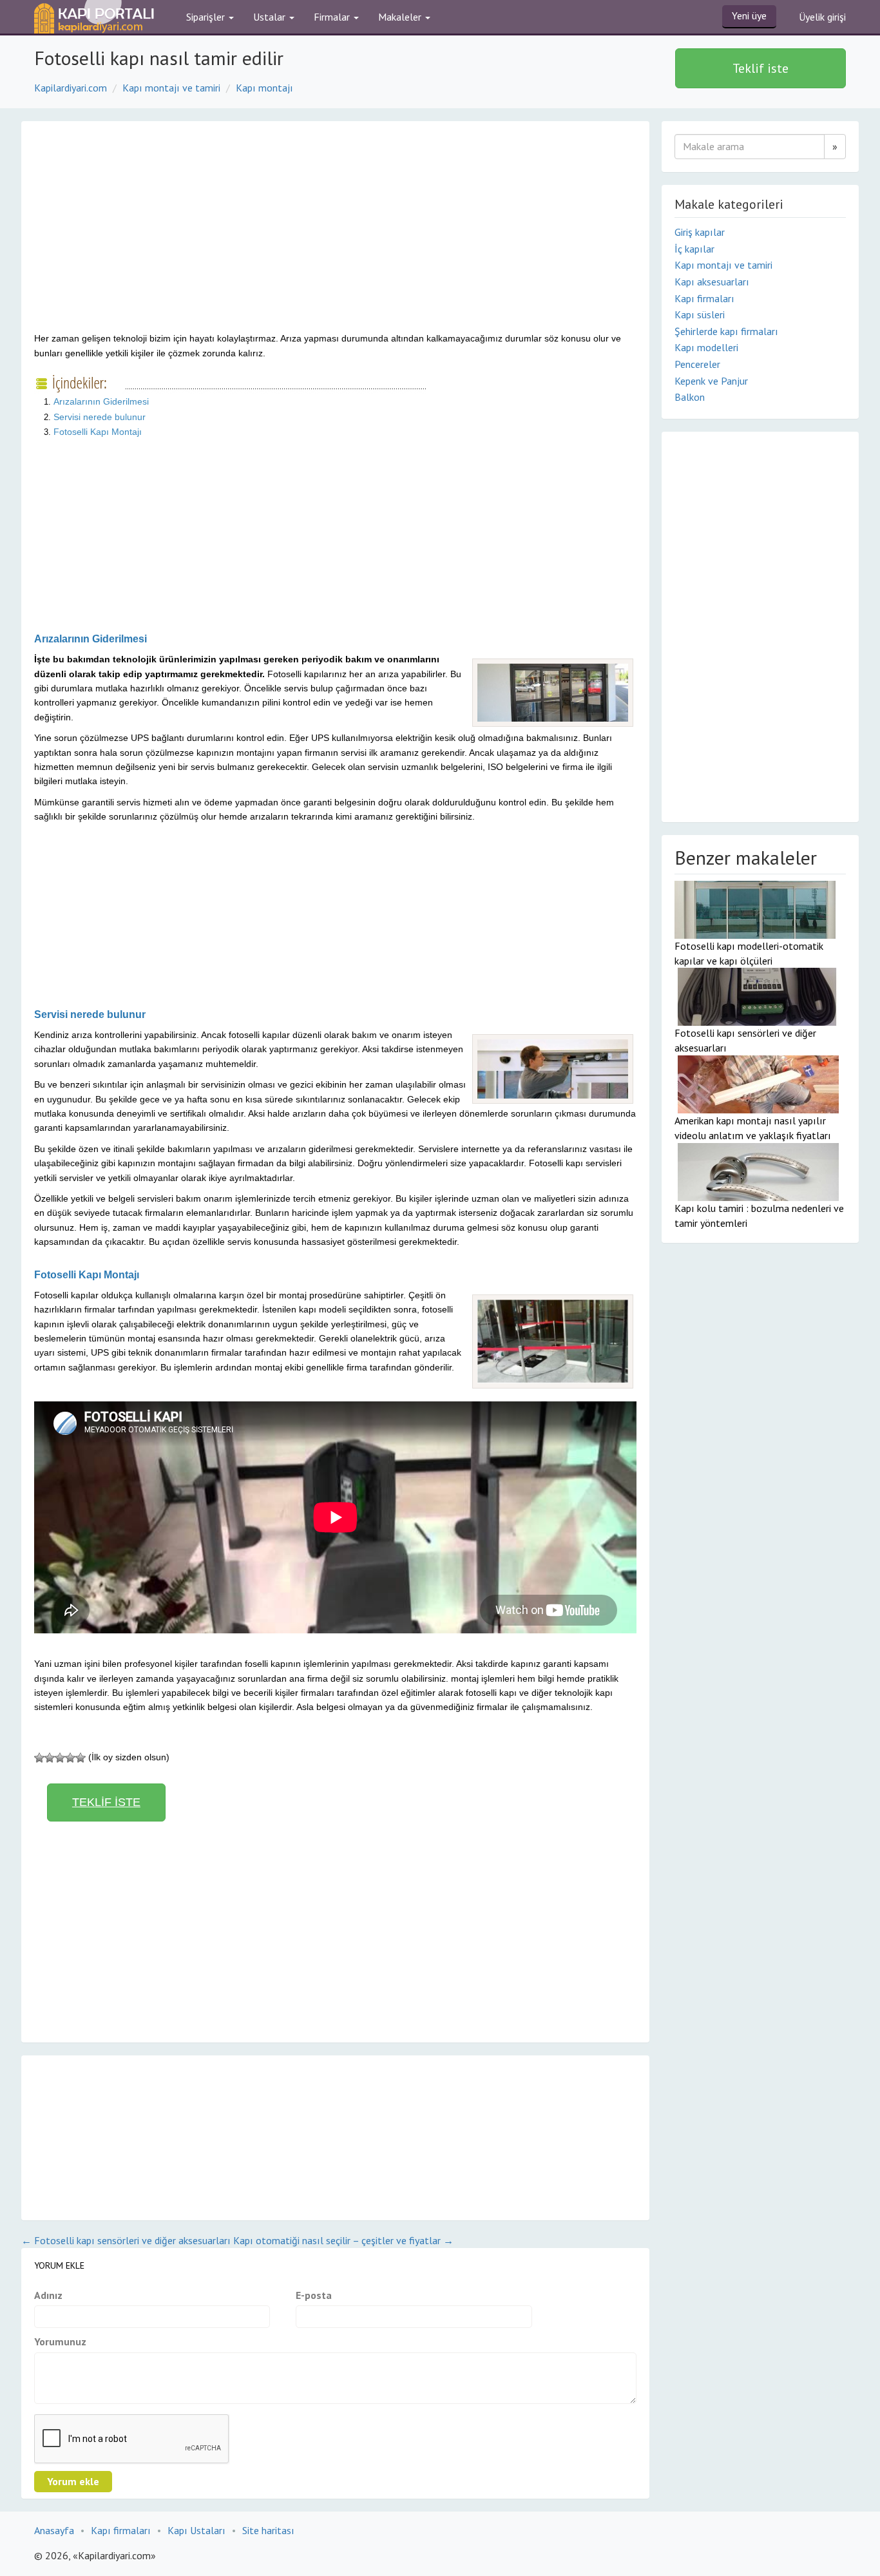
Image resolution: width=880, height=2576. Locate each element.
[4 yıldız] (70, 1758)
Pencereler (697, 364)
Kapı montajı (264, 88)
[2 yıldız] (50, 1758)
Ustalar (271, 17)
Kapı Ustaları (196, 2530)
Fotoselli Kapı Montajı (98, 432)
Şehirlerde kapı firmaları (726, 331)
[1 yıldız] (39, 1758)
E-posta (314, 2295)
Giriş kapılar (700, 232)
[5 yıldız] (81, 1758)
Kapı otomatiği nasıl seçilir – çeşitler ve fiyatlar (343, 2240)
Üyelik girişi (822, 17)
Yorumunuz (60, 2341)
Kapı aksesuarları (712, 282)
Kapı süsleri (700, 314)
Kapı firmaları (704, 298)
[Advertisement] (142, 237)
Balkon (690, 397)
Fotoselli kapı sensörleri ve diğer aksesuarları (126, 2240)
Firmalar (333, 17)
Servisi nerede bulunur (100, 417)
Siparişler (207, 17)
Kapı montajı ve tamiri (171, 88)
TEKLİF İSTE (106, 1802)
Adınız (48, 2295)
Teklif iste (760, 68)
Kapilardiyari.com (71, 88)
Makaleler (401, 17)
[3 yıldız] (60, 1758)
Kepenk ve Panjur (711, 381)
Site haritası (268, 2530)
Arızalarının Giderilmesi (101, 401)
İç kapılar (694, 249)
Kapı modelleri (706, 347)
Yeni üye (749, 15)
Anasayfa (54, 2530)
